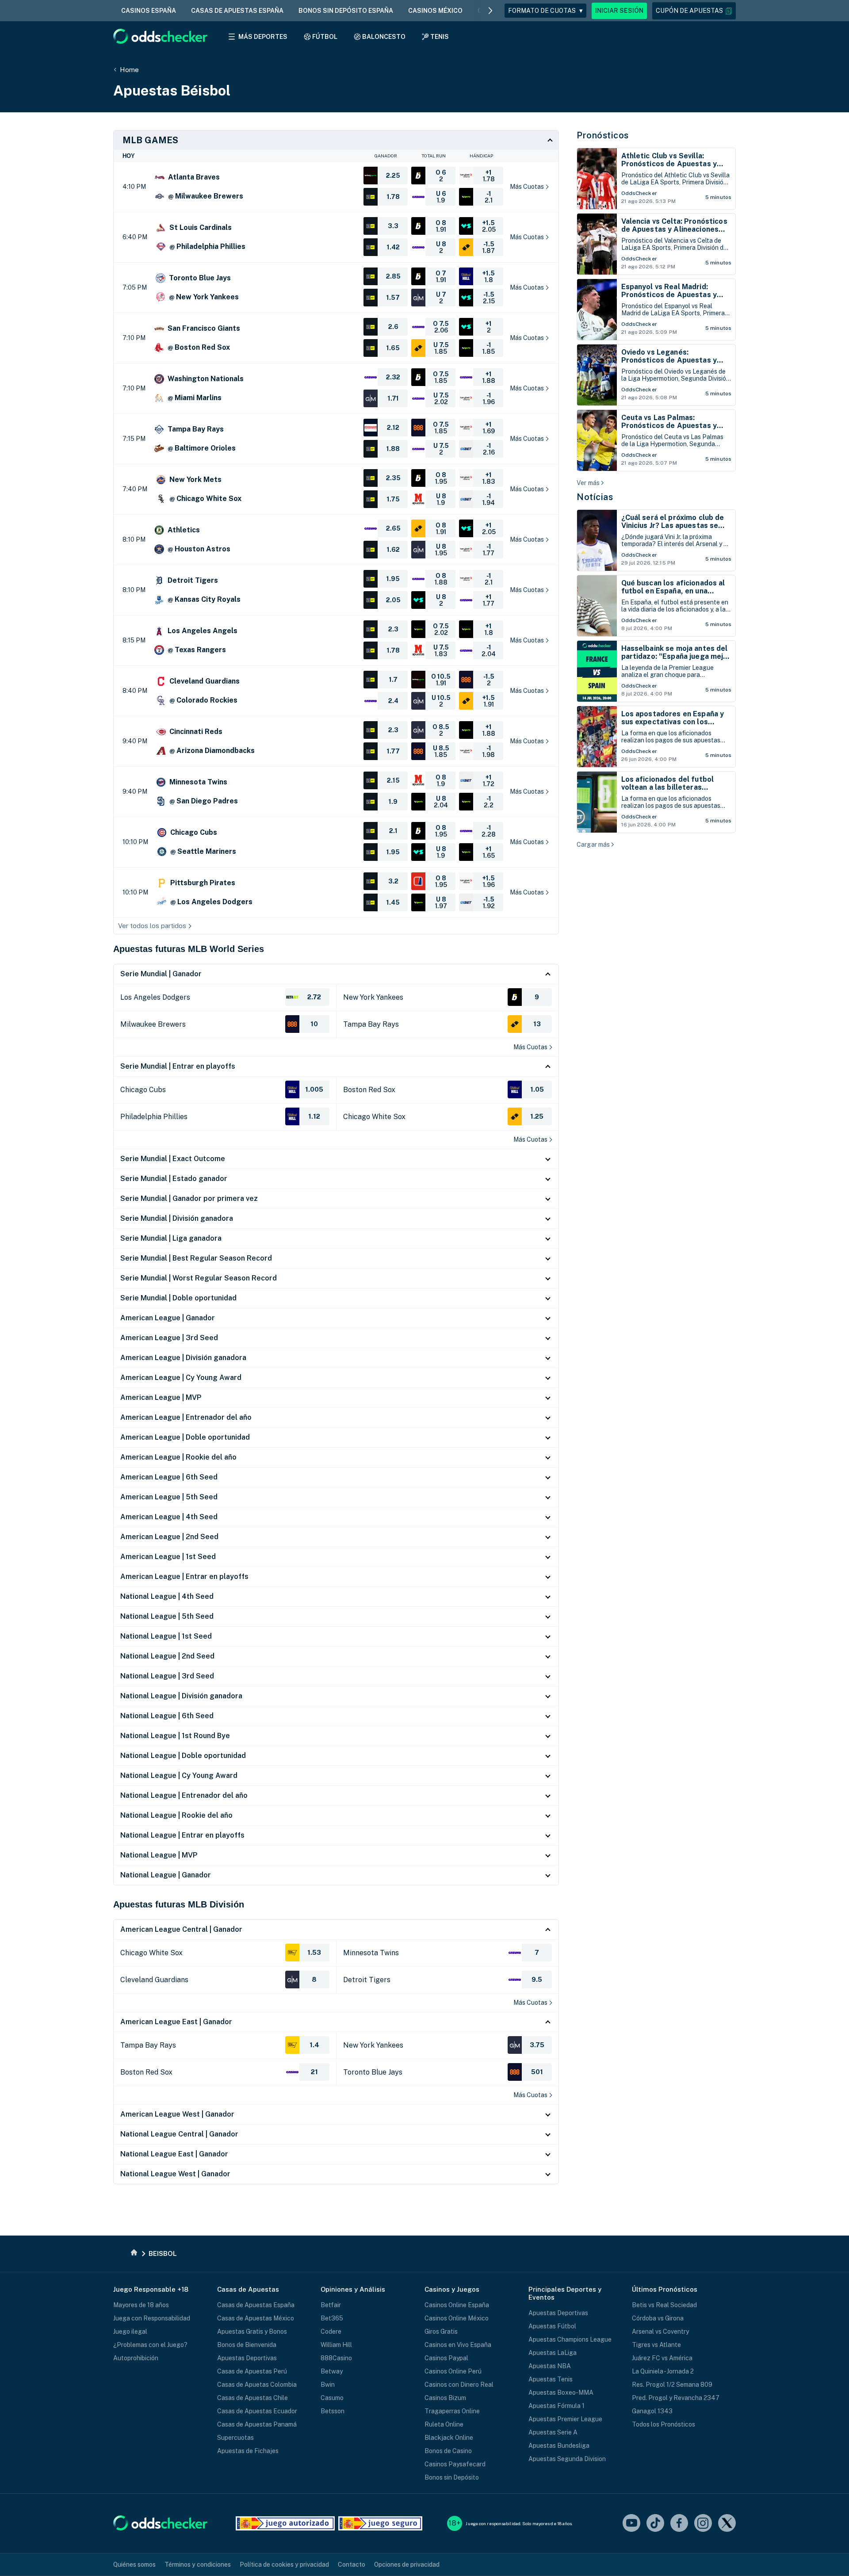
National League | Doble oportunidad (183, 1756)
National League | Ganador (166, 1875)
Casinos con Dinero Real (459, 2385)
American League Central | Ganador (181, 1929)
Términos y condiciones (198, 2565)
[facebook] (679, 2524)
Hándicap (481, 156)
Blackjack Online (449, 2438)
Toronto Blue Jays (373, 2072)
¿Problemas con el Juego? (150, 2345)
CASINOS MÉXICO (435, 11)
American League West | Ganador (177, 2114)
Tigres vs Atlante (656, 2345)
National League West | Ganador (175, 2174)
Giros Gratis (441, 2331)
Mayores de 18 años (141, 2305)
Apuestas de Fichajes (248, 2451)
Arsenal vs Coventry (660, 2331)
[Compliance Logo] (285, 2523)
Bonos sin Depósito (452, 2477)
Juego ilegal (130, 2331)
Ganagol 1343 (652, 2411)
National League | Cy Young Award (179, 1775)
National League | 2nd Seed (167, 1656)
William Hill (336, 2345)
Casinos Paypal (446, 2358)
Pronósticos (603, 135)
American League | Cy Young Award (181, 1378)
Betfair (331, 2305)
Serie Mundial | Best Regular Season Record (196, 1258)
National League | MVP (159, 1855)
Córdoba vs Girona (658, 2318)
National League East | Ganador (174, 2154)
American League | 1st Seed (168, 1557)
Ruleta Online (444, 2424)
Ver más (588, 483)
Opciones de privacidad (407, 2565)
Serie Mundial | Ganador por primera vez (189, 1198)
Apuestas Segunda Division (567, 2459)
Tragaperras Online (452, 2411)
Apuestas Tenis (551, 2379)
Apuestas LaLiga (553, 2353)
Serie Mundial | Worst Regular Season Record (199, 1278)
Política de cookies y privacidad (284, 2565)
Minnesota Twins (371, 1953)
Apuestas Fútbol (552, 2326)
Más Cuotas (530, 1047)
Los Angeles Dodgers (155, 997)
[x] (727, 2524)
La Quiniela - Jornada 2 (663, 2371)
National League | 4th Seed (167, 1596)
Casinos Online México (457, 2318)
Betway (332, 2371)
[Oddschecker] (160, 2524)
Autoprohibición (136, 2358)
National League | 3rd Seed (167, 1676)
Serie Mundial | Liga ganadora (171, 1238)
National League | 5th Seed (167, 1616)
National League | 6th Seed (167, 1716)
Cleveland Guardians (154, 1980)
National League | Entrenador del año (184, 1795)
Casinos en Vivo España (458, 2345)
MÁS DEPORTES (263, 37)
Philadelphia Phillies (154, 1117)
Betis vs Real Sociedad (664, 2305)
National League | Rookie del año (176, 1815)
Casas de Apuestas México (256, 2318)
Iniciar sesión (619, 11)
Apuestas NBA (550, 2366)
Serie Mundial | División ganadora (177, 1218)
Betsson (333, 2411)
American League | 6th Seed (169, 1477)
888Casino (336, 2358)
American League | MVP (161, 1397)
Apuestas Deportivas (247, 2358)
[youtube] (631, 2524)
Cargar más (593, 845)
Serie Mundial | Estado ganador (174, 1179)
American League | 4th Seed (169, 1517)
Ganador (386, 156)
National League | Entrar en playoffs (182, 1835)
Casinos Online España (457, 2305)
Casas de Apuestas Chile (252, 2398)
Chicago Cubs (143, 1090)
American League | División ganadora (183, 1358)
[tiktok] (655, 2524)
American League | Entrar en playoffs (184, 1577)
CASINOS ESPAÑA (149, 11)
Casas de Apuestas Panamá (257, 2424)
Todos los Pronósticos (664, 2424)
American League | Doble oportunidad (185, 1437)
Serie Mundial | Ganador (161, 974)
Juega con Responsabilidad (152, 2318)
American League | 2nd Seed (169, 1537)
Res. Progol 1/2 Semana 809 (672, 2385)
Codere (331, 2331)
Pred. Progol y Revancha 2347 (676, 2398)
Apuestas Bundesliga (559, 2446)
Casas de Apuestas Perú (252, 2371)
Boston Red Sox (369, 1090)
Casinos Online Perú (453, 2371)
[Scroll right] (490, 11)
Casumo (332, 2398)
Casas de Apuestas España (256, 2305)
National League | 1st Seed (166, 1636)
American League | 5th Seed (169, 1497)
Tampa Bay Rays (371, 1024)
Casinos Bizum (445, 2398)
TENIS (440, 37)
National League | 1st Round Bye (175, 1736)
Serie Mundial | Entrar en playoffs (178, 1066)
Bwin (328, 2385)
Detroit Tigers (367, 1980)
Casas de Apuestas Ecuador (257, 2411)
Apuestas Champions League (570, 2339)
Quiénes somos (134, 2565)
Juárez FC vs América (662, 2358)
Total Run (434, 156)
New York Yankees (373, 997)
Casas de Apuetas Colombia (257, 2385)
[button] (694, 11)
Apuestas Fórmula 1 (556, 2406)
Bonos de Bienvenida (247, 2345)
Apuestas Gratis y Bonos (252, 2331)
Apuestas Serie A (553, 2432)
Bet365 (332, 2318)
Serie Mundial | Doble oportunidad (178, 1298)
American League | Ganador (168, 1318)
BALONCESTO (384, 37)
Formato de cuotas (545, 11)
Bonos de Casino (448, 2451)
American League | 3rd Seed (169, 1338)
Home (129, 70)
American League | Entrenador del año (186, 1417)
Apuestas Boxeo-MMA (561, 2393)
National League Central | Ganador (179, 2134)
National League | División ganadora (181, 1696)
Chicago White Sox (374, 1117)
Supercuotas (235, 2438)
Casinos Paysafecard (455, 2464)
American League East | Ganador (176, 2022)
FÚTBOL (325, 37)
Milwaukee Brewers (153, 1024)
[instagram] (703, 2524)
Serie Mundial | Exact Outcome (173, 1159)
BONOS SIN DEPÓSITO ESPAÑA (346, 11)
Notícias (595, 497)
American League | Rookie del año (178, 1457)
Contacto (352, 2565)
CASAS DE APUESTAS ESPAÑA (237, 11)
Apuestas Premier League (565, 2419)
